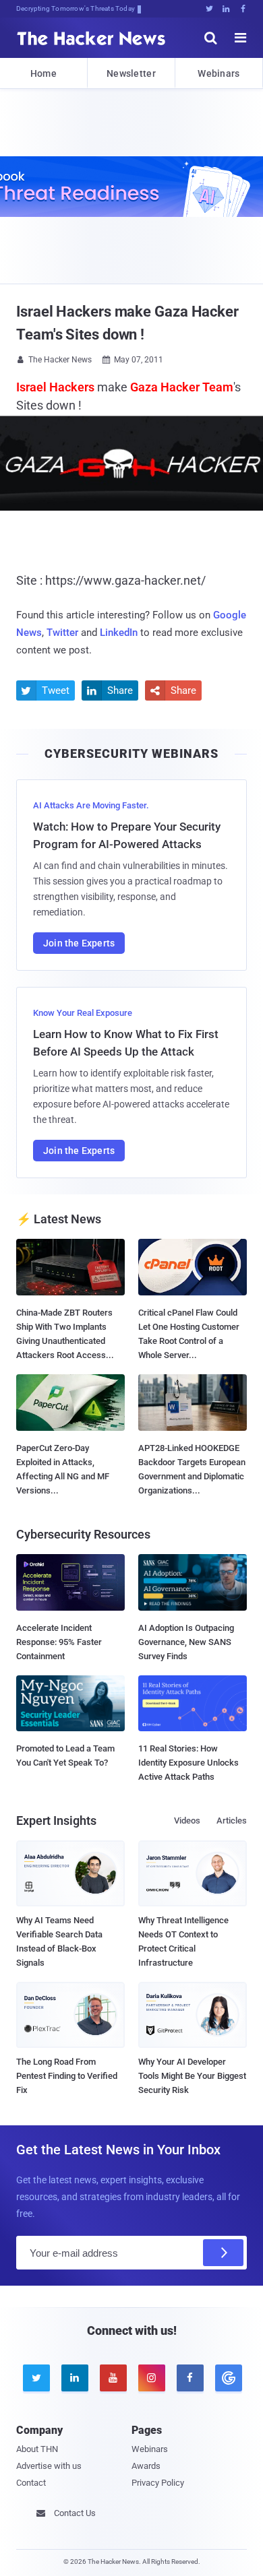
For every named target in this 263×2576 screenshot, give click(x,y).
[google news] (228, 2378)
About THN (37, 2449)
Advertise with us (49, 2466)
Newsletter (131, 73)
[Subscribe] (223, 2253)
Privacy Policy (158, 2483)
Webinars (218, 73)
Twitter (62, 633)
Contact (31, 2483)
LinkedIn (119, 633)
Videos (187, 1821)
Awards (146, 2466)
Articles (232, 1821)
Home (43, 73)
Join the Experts (79, 943)
